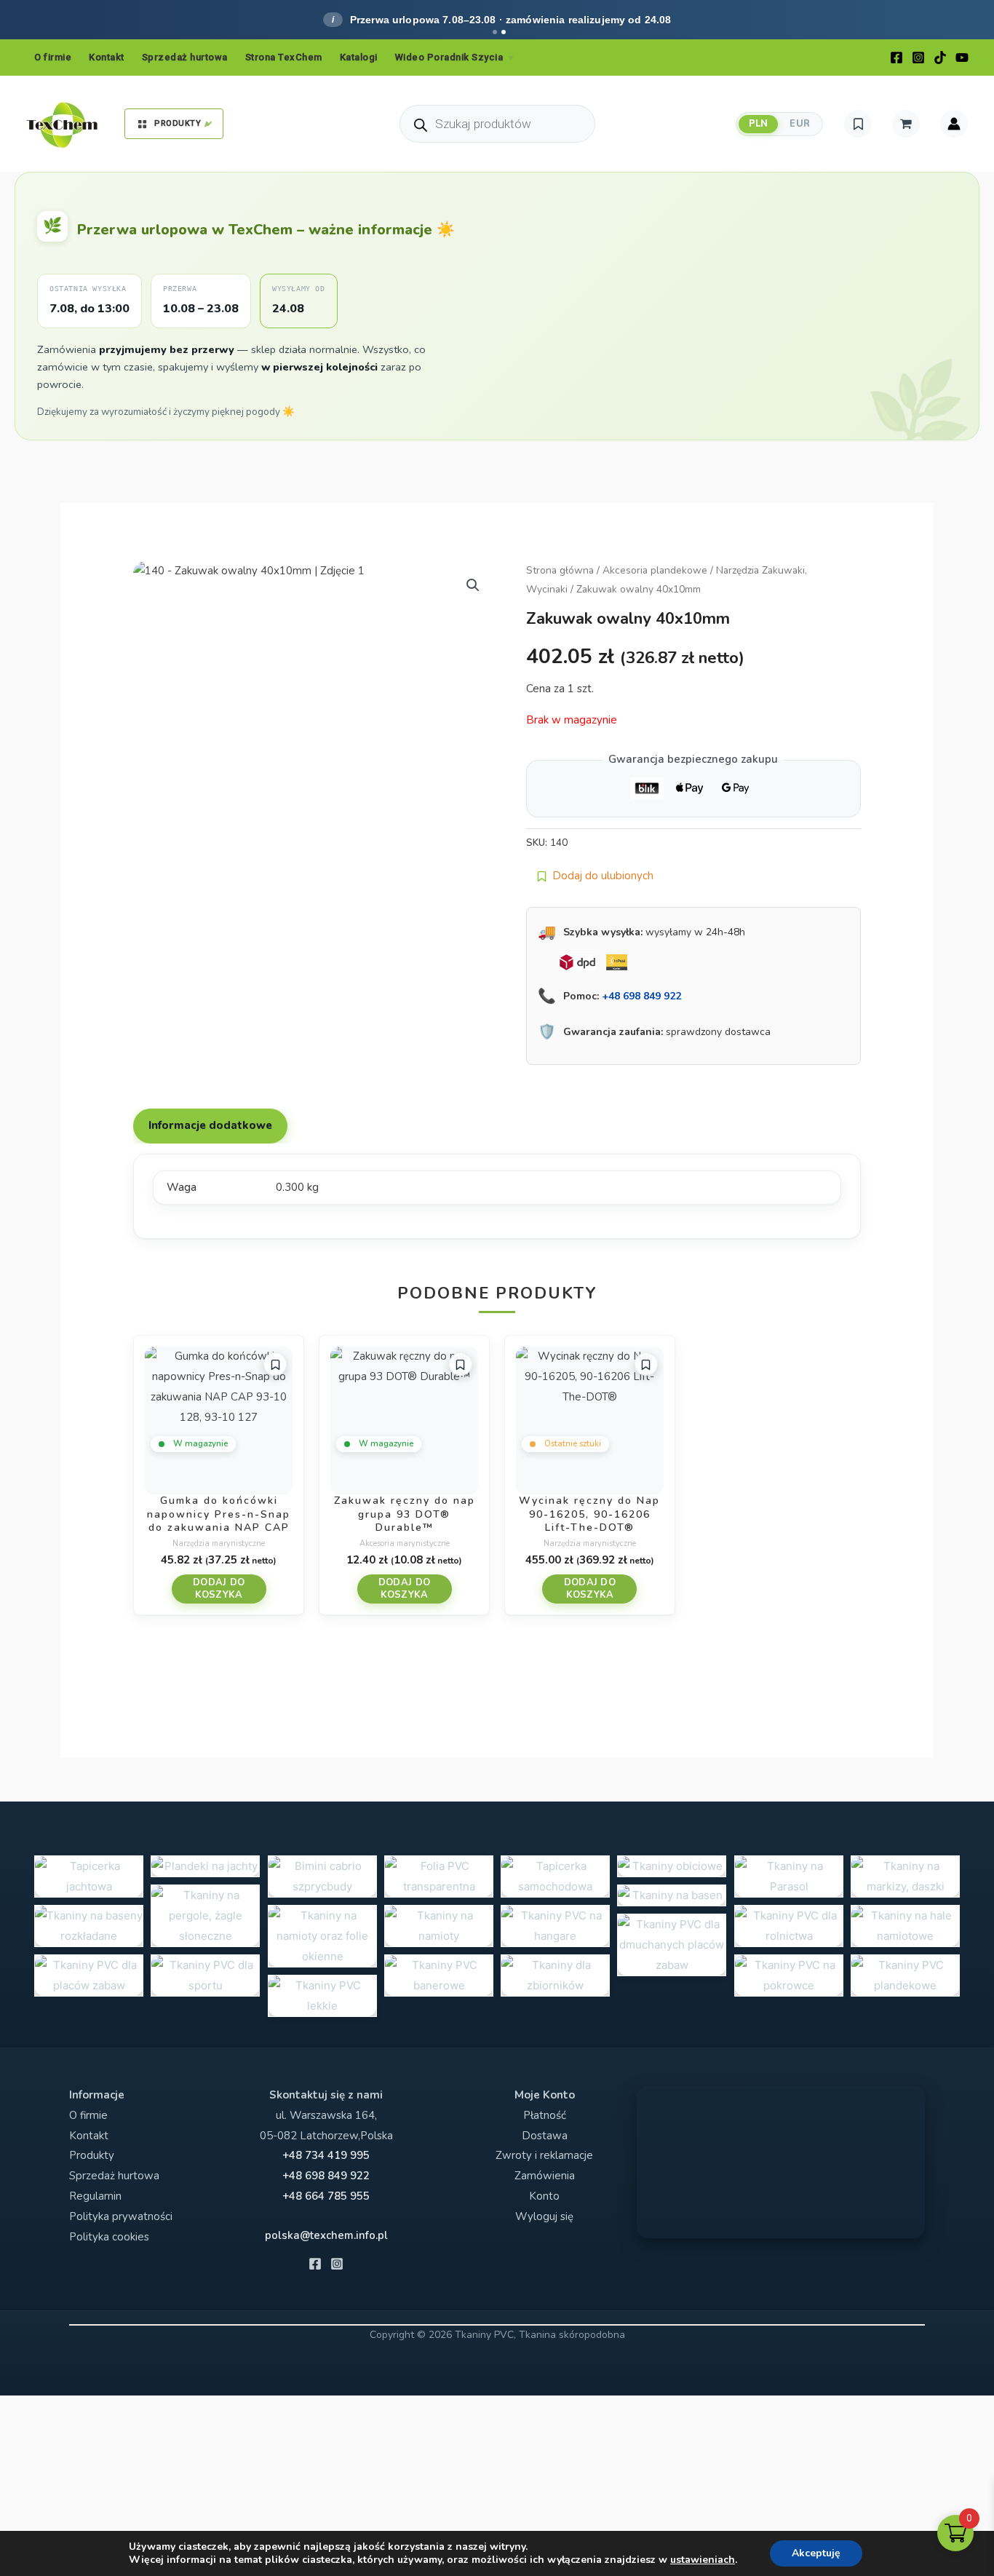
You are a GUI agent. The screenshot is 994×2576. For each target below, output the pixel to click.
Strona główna (560, 570)
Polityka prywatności (121, 2216)
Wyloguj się (544, 2216)
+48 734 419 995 (326, 2155)
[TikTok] (940, 58)
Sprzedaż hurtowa (185, 57)
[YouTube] (962, 58)
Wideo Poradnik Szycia (449, 57)
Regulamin (95, 2196)
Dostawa (545, 2136)
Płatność (545, 2115)
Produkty (92, 2155)
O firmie (53, 57)
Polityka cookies (109, 2237)
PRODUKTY (178, 123)
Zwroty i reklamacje (544, 2155)
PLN (759, 124)
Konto (544, 2196)
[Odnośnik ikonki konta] (954, 124)
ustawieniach (703, 2560)
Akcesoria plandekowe (655, 570)
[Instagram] (918, 58)
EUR (800, 124)
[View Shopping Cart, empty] (906, 124)
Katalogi (359, 57)
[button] (473, 585)
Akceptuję (816, 2553)
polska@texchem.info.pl (326, 2235)
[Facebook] (896, 58)
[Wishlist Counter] (858, 124)
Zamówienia (545, 2176)
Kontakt (107, 57)
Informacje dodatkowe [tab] (210, 1125)
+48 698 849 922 (641, 996)
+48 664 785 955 (326, 2196)
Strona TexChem (284, 57)
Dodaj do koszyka (219, 1589)
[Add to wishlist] (275, 1364)
